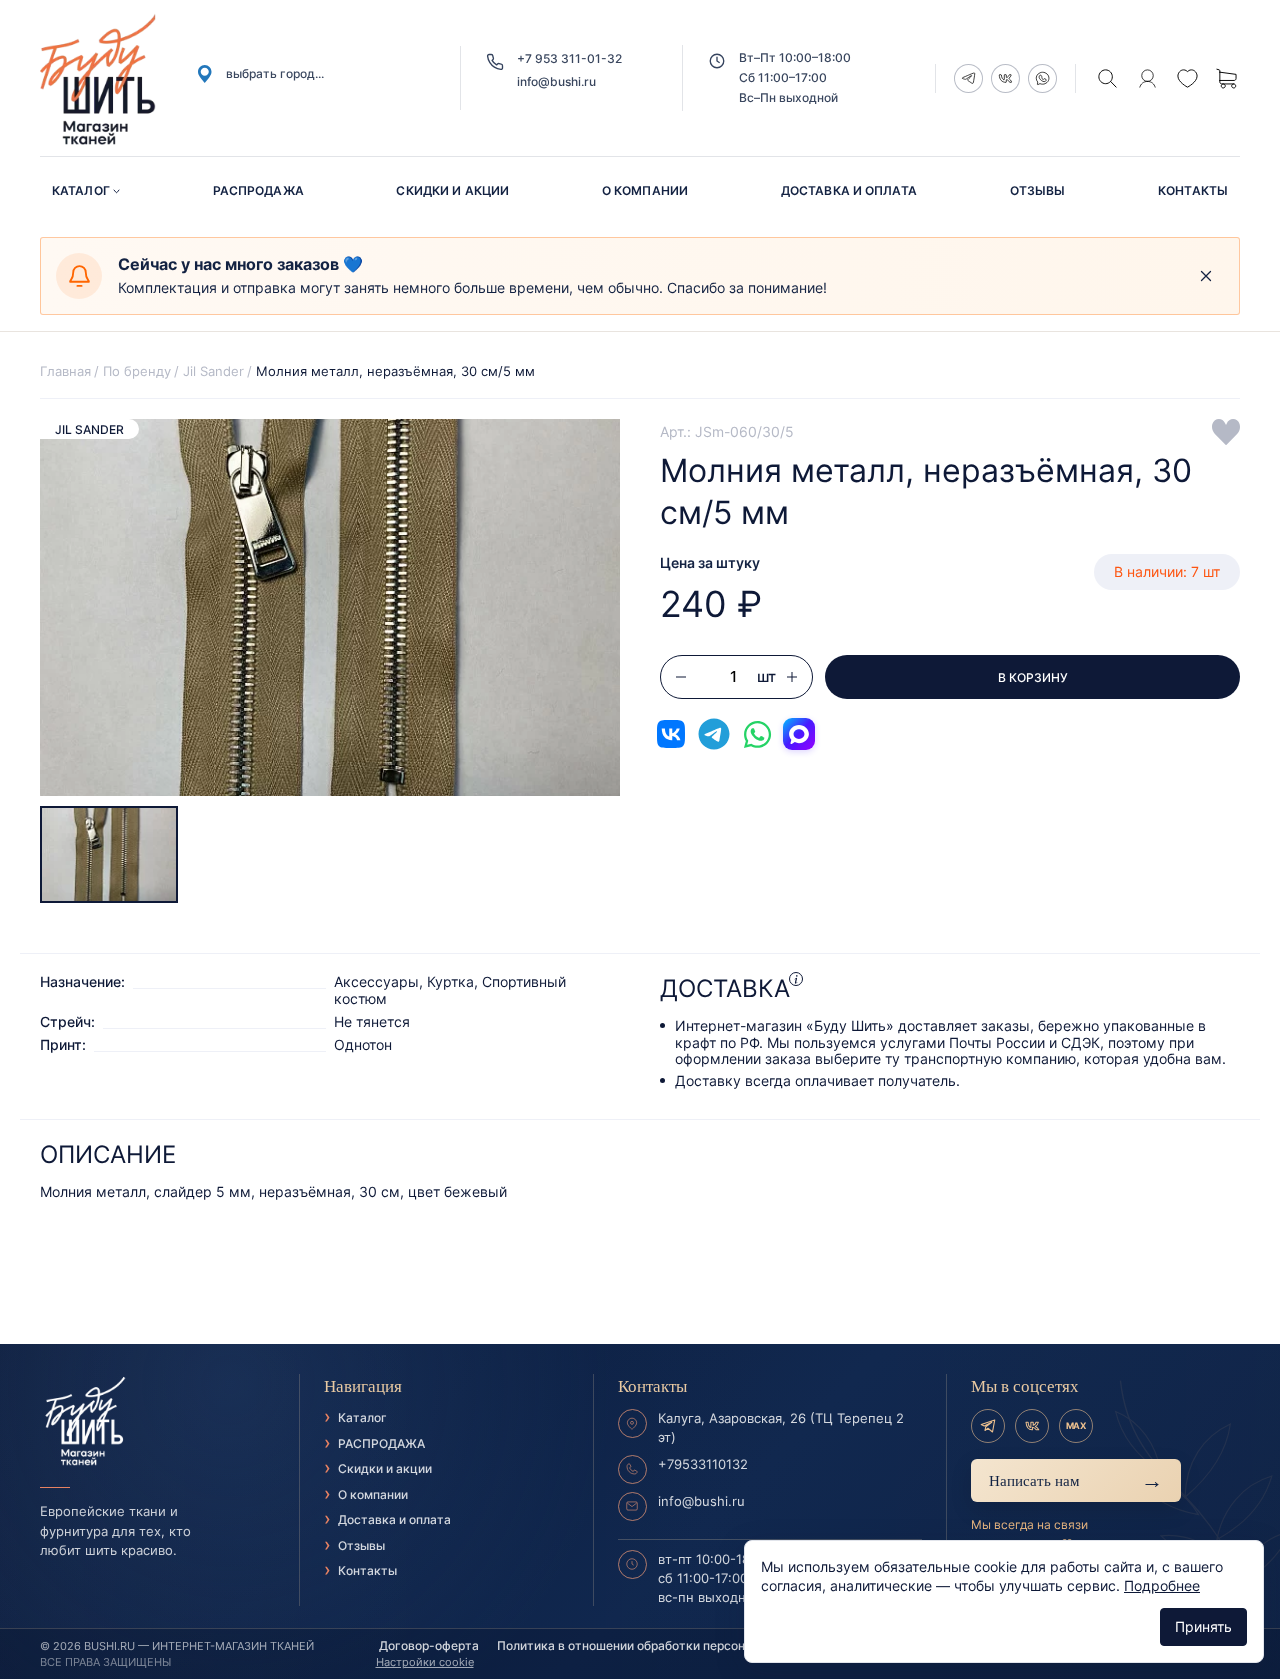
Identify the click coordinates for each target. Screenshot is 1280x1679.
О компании (645, 190)
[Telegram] (988, 1426)
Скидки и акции (452, 190)
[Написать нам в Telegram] (714, 734)
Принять (1203, 1626)
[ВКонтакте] (1032, 1426)
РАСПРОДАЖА (258, 190)
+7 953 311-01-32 (569, 58)
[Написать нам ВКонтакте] (671, 734)
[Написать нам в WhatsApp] (757, 734)
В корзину (1033, 677)
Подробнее (1162, 1585)
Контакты (1193, 190)
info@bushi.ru (556, 81)
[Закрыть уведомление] (1206, 276)
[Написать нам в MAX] (799, 734)
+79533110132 (703, 1464)
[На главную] (157, 1422)
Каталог (81, 190)
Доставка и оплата (849, 190)
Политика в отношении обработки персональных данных (667, 1645)
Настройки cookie (425, 1662)
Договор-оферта (429, 1645)
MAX (1076, 1425)
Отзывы (1038, 190)
